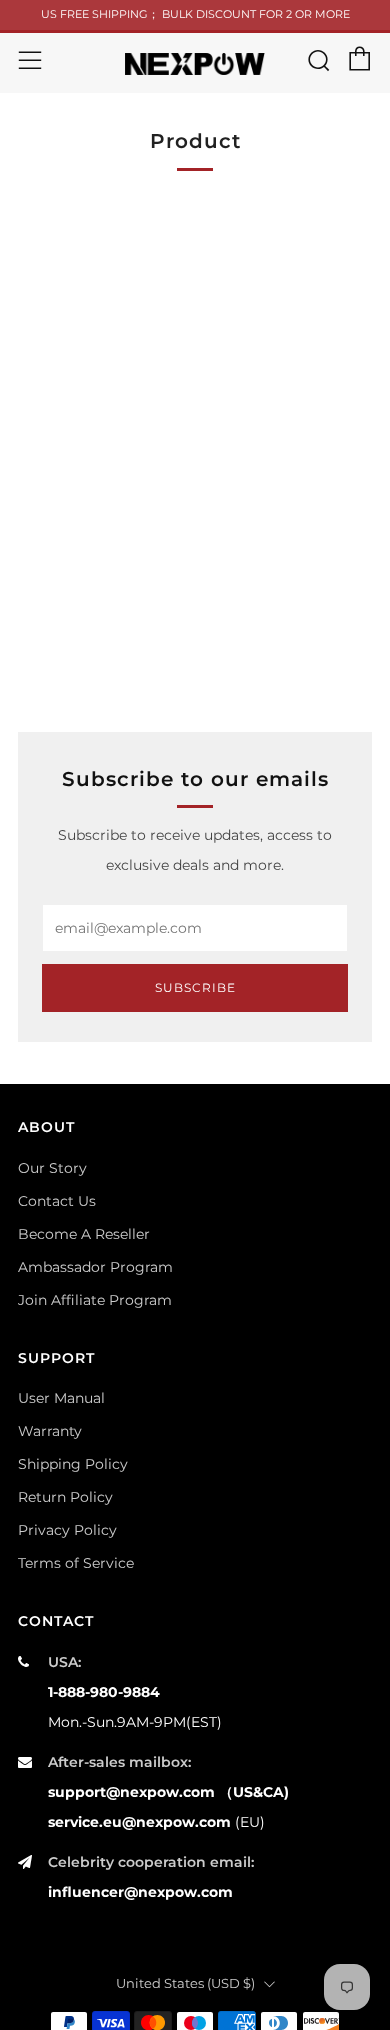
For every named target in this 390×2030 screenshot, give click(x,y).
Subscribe (195, 987)
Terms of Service (76, 1563)
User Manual (61, 1398)
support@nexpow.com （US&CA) (168, 1792)
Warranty (50, 1431)
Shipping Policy (73, 1464)
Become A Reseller (84, 1234)
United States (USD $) (185, 1983)
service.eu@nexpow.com (139, 1822)
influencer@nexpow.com (140, 1892)
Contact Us (57, 1201)
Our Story (52, 1168)
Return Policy (65, 1497)
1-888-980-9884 (104, 1692)
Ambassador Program (95, 1267)
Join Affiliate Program (95, 1300)
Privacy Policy (67, 1530)
